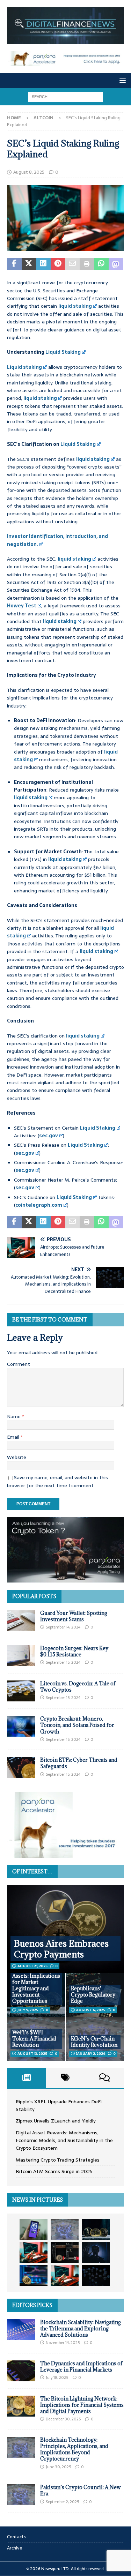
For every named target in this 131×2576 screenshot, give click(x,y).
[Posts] (27, 2078)
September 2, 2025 (62, 2502)
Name (14, 1416)
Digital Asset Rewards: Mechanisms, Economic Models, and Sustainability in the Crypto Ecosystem (64, 2140)
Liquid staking (24, 367)
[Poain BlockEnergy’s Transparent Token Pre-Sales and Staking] (65, 2276)
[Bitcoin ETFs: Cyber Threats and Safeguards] (21, 1767)
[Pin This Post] (58, 264)
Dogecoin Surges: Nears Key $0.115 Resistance (74, 1651)
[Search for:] (65, 96)
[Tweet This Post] (29, 264)
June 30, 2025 (58, 2467)
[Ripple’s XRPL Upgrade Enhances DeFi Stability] (34, 2229)
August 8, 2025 (29, 172)
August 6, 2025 (91, 2010)
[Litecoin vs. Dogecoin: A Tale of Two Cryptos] (21, 1691)
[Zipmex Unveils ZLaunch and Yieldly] (65, 2229)
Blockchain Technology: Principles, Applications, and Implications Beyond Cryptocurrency (74, 2449)
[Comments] (104, 2078)
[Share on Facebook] (14, 264)
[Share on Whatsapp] (101, 264)
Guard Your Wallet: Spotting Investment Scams (74, 1616)
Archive (15, 2548)
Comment (19, 1364)
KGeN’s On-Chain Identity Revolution (94, 2042)
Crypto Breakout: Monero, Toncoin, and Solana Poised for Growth (77, 1725)
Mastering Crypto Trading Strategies (58, 2160)
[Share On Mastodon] (116, 264)
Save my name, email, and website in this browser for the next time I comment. (57, 1481)
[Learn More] (65, 1579)
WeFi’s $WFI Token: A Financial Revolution (34, 2039)
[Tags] (66, 2078)
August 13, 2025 (32, 2054)
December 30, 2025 (63, 2419)
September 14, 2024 (63, 1627)
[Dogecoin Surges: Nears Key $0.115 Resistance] (21, 1656)
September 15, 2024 (63, 1662)
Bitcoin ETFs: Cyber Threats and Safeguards (79, 1763)
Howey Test (22, 606)
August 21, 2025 (32, 1966)
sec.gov (49, 1136)
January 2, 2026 (91, 2054)
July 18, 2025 (57, 2377)
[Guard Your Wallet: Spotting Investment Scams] (21, 1620)
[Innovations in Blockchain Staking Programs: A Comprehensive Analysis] (96, 2276)
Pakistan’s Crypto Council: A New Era (81, 2490)
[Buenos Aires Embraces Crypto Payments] (65, 1929)
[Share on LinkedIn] (43, 264)
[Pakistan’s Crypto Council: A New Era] (21, 2495)
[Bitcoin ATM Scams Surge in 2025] (65, 2252)
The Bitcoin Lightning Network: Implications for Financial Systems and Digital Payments (82, 2405)
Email (14, 1437)
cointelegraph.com (39, 1205)
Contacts (16, 2537)
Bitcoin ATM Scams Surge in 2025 (54, 2171)
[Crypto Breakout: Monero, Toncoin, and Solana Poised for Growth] (21, 1726)
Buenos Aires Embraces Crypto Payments (61, 1949)
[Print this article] (87, 264)
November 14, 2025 (63, 2343)
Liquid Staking (63, 352)
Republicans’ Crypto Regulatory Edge (93, 1995)
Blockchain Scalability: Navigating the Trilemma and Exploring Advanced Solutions (81, 2328)
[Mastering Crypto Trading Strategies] (34, 2252)
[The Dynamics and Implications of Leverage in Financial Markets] (21, 2371)
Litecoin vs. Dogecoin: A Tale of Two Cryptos (78, 1687)
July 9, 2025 (28, 2010)
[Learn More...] (65, 1854)
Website (17, 1457)
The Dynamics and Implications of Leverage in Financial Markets (81, 2367)
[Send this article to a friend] (72, 264)
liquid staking (75, 306)
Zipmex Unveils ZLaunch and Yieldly (56, 2121)
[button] (121, 80)
